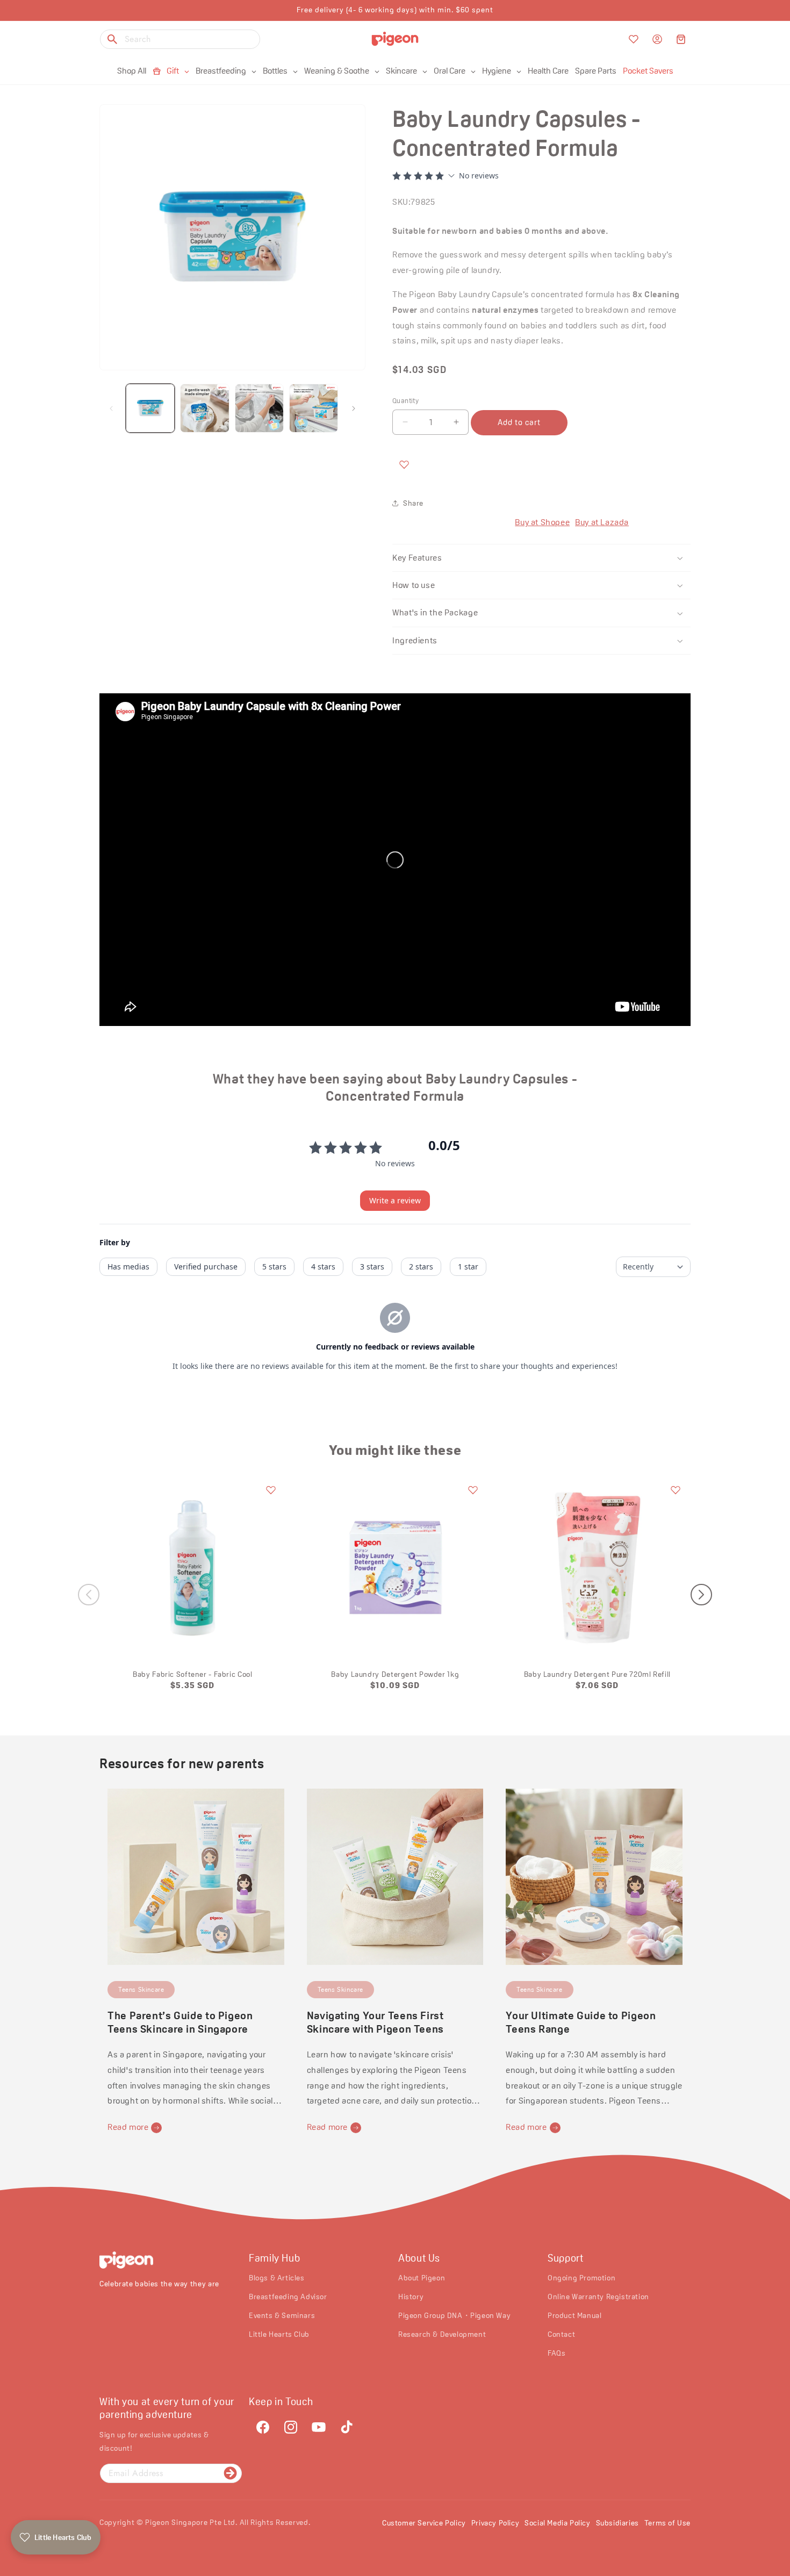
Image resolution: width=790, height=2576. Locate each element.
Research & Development (442, 2334)
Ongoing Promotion (581, 2277)
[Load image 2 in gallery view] (204, 408)
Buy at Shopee (542, 522)
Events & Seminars (282, 2315)
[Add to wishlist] (404, 464)
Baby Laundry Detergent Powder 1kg (395, 1674)
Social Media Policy (557, 2523)
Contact (561, 2334)
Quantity (405, 401)
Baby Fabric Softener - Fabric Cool (192, 1674)
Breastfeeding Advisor (288, 2296)
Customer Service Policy (424, 2523)
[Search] (112, 39)
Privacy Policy (495, 2523)
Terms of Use (667, 2523)
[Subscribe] (230, 2473)
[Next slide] (701, 1595)
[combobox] (180, 39)
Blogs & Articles (277, 2277)
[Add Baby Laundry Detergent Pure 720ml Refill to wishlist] (676, 1490)
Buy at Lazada (602, 522)
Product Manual (574, 2315)
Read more (128, 2127)
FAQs (556, 2353)
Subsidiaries (617, 2523)
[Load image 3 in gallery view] (259, 408)
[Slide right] (354, 408)
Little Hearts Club (279, 2334)
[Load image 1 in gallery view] (150, 408)
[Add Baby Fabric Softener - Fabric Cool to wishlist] (271, 1490)
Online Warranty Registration (598, 2296)
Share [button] (413, 503)
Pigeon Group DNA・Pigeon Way (454, 2315)
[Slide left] (111, 408)
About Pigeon (422, 2277)
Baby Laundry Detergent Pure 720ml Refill (597, 1674)
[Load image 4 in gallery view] (314, 408)
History (411, 2296)
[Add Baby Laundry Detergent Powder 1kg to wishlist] (473, 1490)
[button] (681, 39)
